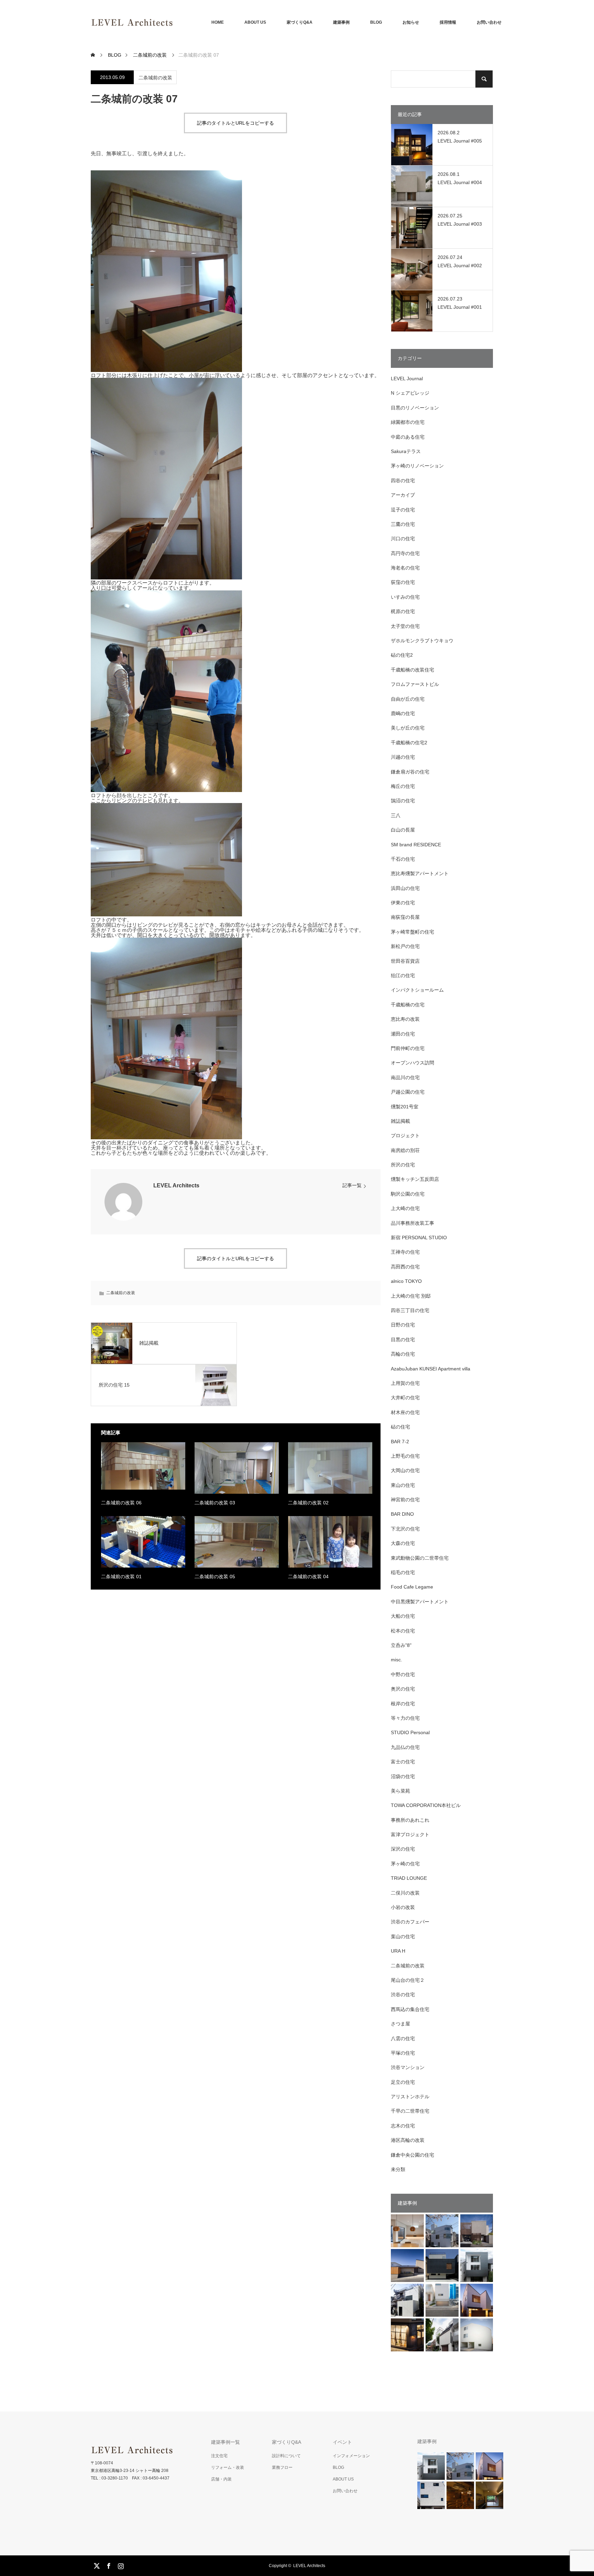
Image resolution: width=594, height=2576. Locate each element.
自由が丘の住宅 (408, 699)
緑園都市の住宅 (408, 422)
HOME (218, 22)
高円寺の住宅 (405, 553)
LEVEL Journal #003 (460, 224)
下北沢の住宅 (405, 1529)
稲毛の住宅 (403, 1572)
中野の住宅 (403, 1674)
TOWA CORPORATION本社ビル (426, 1805)
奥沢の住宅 (403, 1689)
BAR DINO (402, 1514)
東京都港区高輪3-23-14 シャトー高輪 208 (130, 2471)
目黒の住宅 (403, 1340)
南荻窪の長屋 (405, 917)
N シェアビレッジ (410, 393)
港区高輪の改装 (408, 2140)
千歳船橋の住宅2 (409, 743)
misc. (397, 1660)
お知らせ (411, 22)
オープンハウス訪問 (412, 1063)
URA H (398, 1951)
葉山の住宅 (403, 1936)
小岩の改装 (403, 1907)
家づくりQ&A (300, 22)
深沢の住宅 (403, 1849)
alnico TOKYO (406, 1281)
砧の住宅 (400, 1427)
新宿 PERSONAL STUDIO (419, 1238)
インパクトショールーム (417, 990)
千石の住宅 (403, 859)
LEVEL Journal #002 (460, 265)
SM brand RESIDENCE (416, 845)
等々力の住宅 (405, 1718)
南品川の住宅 (405, 1077)
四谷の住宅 (403, 481)
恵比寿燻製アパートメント (420, 873)
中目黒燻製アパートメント (420, 1602)
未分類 (398, 2169)
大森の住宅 (403, 1543)
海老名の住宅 (405, 568)
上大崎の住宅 (405, 1208)
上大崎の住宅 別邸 (411, 1296)
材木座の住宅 (405, 1412)
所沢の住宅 (403, 1165)
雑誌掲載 (400, 1121)
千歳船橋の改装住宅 (412, 670)
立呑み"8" (401, 1645)
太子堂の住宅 (405, 626)
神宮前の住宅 (405, 1500)
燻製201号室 (405, 1107)
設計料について (286, 2456)
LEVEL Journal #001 (460, 307)
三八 (396, 815)
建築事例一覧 (225, 2442)
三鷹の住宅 (403, 524)
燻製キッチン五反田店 (415, 1179)
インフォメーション (351, 2456)
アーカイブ (403, 495)
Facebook (108, 2565)
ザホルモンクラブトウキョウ (422, 641)
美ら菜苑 (400, 1791)
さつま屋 (400, 2024)
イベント (342, 2442)
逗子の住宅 (403, 510)
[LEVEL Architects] (173, 22)
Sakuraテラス (406, 451)
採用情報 (448, 22)
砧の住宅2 (402, 655)
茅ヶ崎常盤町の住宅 (412, 932)
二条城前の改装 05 (215, 1577)
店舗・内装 (221, 2479)
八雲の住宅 (403, 2038)
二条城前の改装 (155, 78)
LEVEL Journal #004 (460, 182)
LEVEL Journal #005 (460, 141)
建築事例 (341, 22)
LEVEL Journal (407, 379)
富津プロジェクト (410, 1834)
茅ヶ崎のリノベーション (417, 466)
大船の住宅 (403, 1616)
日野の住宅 (403, 1325)
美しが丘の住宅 (408, 728)
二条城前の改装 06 (121, 1503)
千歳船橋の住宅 (408, 1005)
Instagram (120, 2565)
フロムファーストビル (415, 684)
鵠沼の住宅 (403, 801)
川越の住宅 (403, 757)
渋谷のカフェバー (410, 1922)
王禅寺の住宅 (405, 1252)
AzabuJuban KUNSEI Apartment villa (431, 1369)
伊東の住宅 (403, 903)
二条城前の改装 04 (308, 1577)
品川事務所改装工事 (412, 1223)
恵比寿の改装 (405, 1019)
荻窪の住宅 (403, 582)
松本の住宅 (403, 1631)
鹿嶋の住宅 (403, 713)
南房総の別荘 (405, 1150)
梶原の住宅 (403, 611)
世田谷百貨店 (405, 961)
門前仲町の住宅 (408, 1048)
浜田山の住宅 (405, 888)
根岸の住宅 (403, 1704)
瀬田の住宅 (403, 1034)
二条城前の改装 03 (215, 1503)
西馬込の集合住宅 (410, 2009)
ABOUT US (255, 22)
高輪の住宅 (403, 1354)
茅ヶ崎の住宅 (405, 1864)
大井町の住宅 (405, 1398)
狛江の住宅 (403, 975)
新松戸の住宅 (405, 946)
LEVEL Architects (176, 1185)
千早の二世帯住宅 (410, 2111)
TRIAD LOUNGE (409, 1878)
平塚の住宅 (403, 2053)
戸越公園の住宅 (408, 1092)
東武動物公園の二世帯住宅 (420, 1558)
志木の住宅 (403, 2126)
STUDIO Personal (410, 1732)
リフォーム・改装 (228, 2467)
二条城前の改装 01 (121, 1577)
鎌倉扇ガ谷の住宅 (410, 772)
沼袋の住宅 (403, 1776)
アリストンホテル (410, 2097)
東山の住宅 (403, 1485)
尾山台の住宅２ (408, 1980)
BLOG (376, 22)
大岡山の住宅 (405, 1470)
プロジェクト (405, 1136)
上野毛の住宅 (405, 1456)
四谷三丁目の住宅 (410, 1310)
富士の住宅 (403, 1762)
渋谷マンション (408, 2067)
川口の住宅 (403, 539)
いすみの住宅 (405, 597)
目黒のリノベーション (415, 408)
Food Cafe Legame (412, 1587)
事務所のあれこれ (410, 1820)
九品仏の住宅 (405, 1747)
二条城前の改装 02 (308, 1503)
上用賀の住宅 (405, 1383)
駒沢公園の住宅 (408, 1194)
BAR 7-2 (400, 1442)
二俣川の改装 (405, 1893)
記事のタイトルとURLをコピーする (235, 123)
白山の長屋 (403, 830)
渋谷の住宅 (403, 1995)
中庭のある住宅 (408, 437)
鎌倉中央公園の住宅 (412, 2155)
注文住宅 (219, 2456)
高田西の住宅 (405, 1267)
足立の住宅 (403, 2082)
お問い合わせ (489, 22)
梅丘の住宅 (403, 786)
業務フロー (282, 2467)
